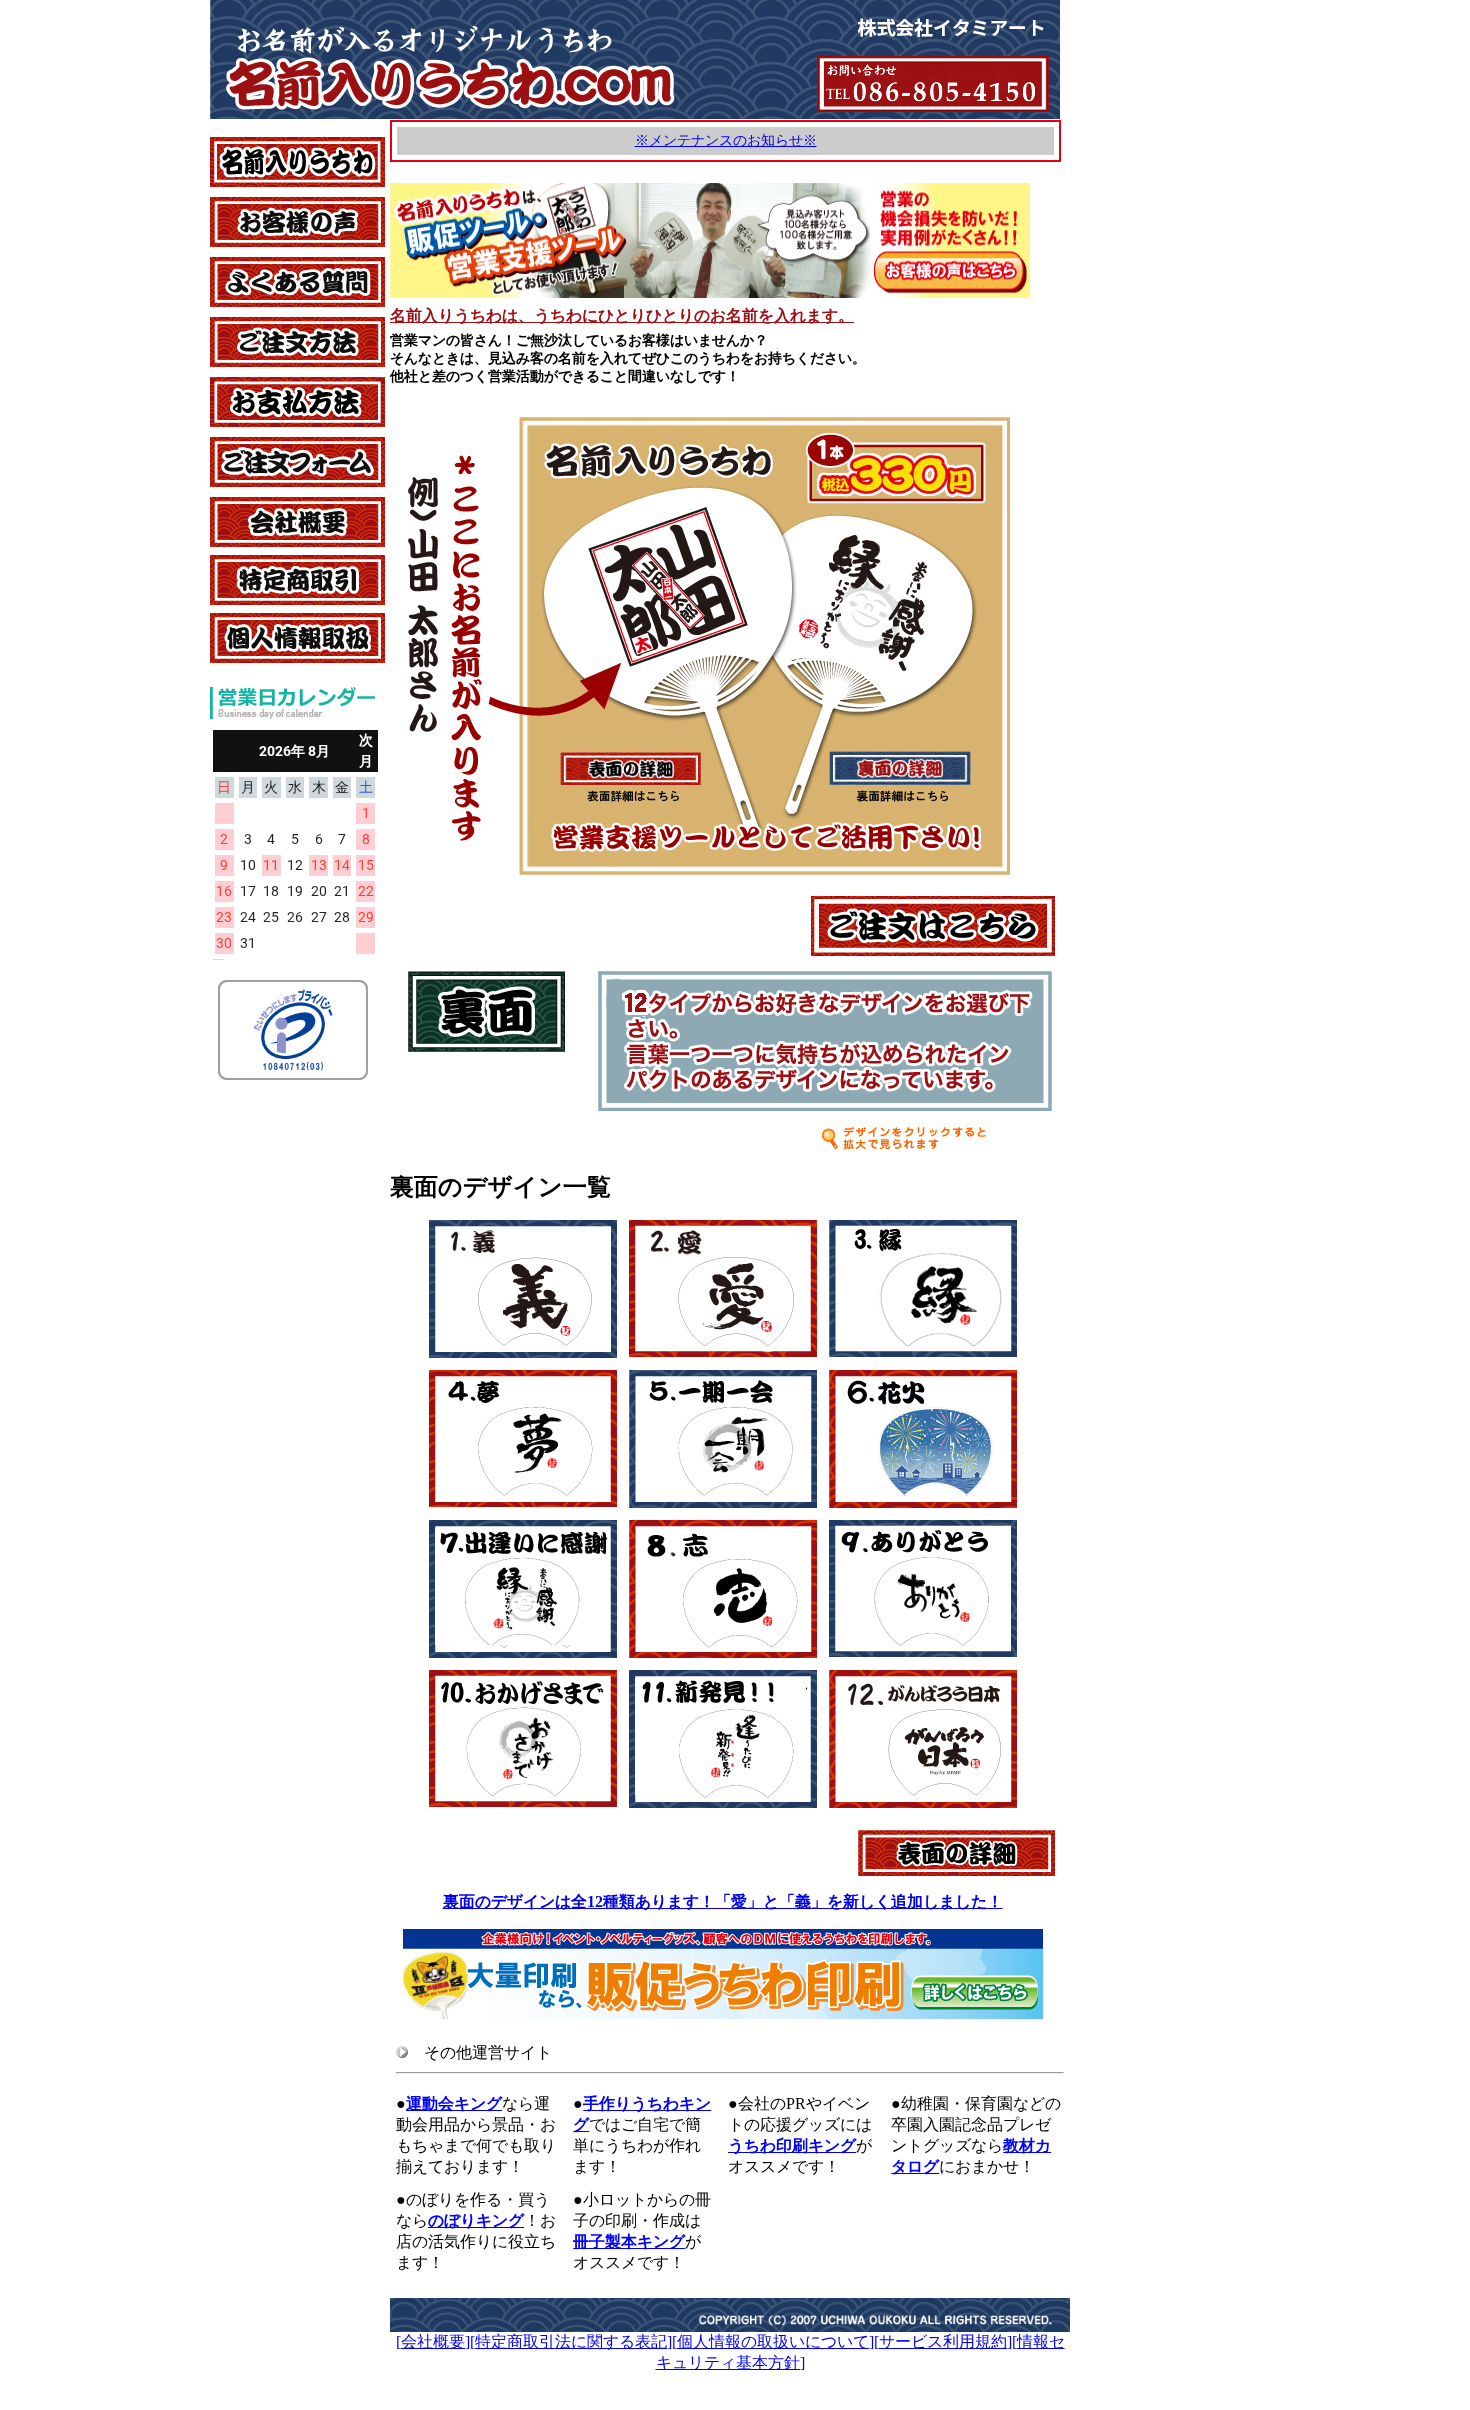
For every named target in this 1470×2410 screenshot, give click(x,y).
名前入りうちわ (266, 146)
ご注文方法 (250, 326)
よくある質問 (258, 266)
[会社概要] (433, 2341)
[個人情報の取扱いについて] (773, 2341)
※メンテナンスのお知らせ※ (726, 140)
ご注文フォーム (266, 446)
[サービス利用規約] (943, 2341)
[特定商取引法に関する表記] (571, 2341)
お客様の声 (250, 206)
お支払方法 (250, 386)
